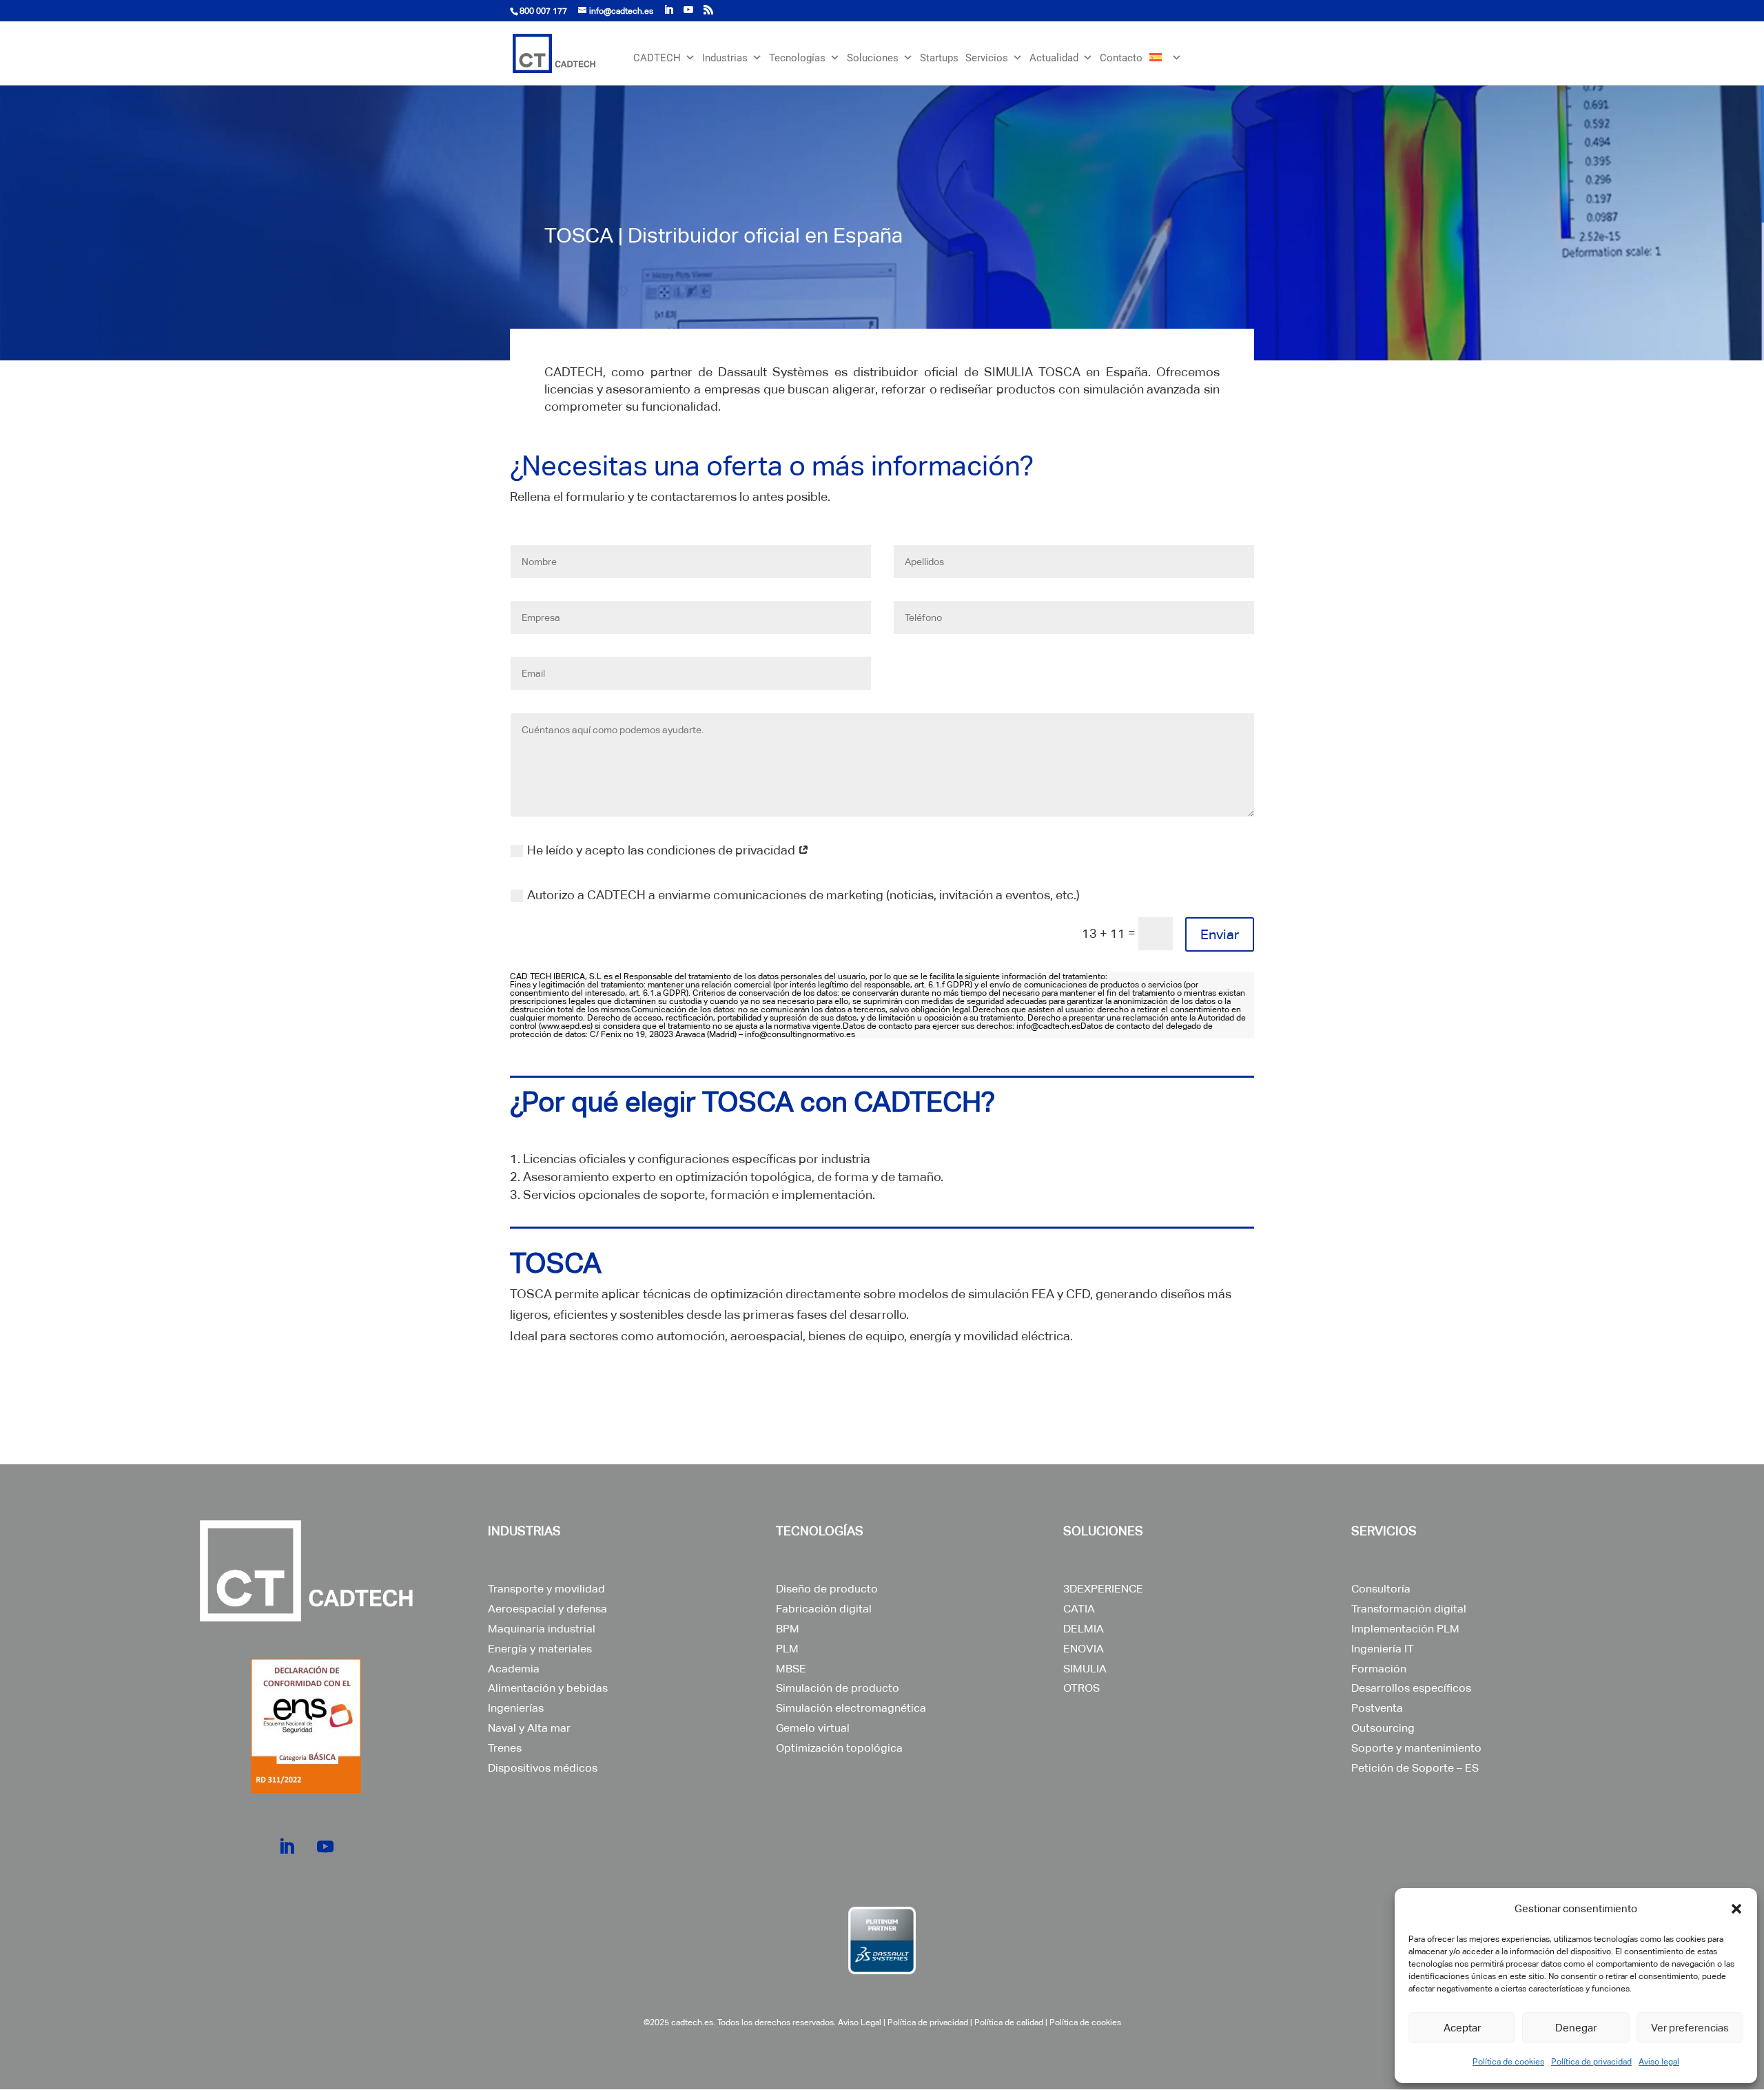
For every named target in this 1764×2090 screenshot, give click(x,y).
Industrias (725, 58)
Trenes (505, 1748)
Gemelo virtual (813, 1728)
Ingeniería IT (1383, 1649)
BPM (788, 1629)
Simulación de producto (838, 1688)
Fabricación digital (824, 1609)
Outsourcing (1383, 1728)
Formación (1379, 1669)
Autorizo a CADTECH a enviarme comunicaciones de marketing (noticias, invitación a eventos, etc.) (803, 895)
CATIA (1079, 1609)
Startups (939, 58)
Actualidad (1054, 58)
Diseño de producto (827, 1589)
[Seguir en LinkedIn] (287, 1847)
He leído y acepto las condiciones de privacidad (663, 850)
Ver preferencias (1690, 2028)
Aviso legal (1659, 2062)
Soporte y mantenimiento (1416, 1748)
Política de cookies (1508, 2062)
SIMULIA (1085, 1669)
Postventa (1377, 1708)
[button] (1736, 1909)
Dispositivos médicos (543, 1768)
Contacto (1121, 58)
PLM (787, 1649)
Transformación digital (1409, 1609)
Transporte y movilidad (546, 1589)
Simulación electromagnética (851, 1708)
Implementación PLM (1405, 1629)
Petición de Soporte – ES (1415, 1768)
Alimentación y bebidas (548, 1688)
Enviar (1220, 934)
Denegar (1576, 2028)
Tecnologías (797, 58)
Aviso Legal (860, 2022)
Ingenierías (516, 1708)
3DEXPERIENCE (1103, 1589)
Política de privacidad (1591, 2062)
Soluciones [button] (873, 58)
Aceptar (1462, 2028)
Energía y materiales (540, 1649)
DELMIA (1084, 1629)
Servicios (987, 58)
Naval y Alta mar (529, 1728)
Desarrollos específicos (1411, 1688)
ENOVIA (1084, 1649)
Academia (514, 1669)
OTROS (1081, 1688)
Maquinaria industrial (542, 1629)
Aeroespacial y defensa (547, 1609)
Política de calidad (1009, 2022)
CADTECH (657, 58)
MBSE (791, 1669)
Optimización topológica (839, 1748)
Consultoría (1381, 1589)
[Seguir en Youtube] (325, 1847)
